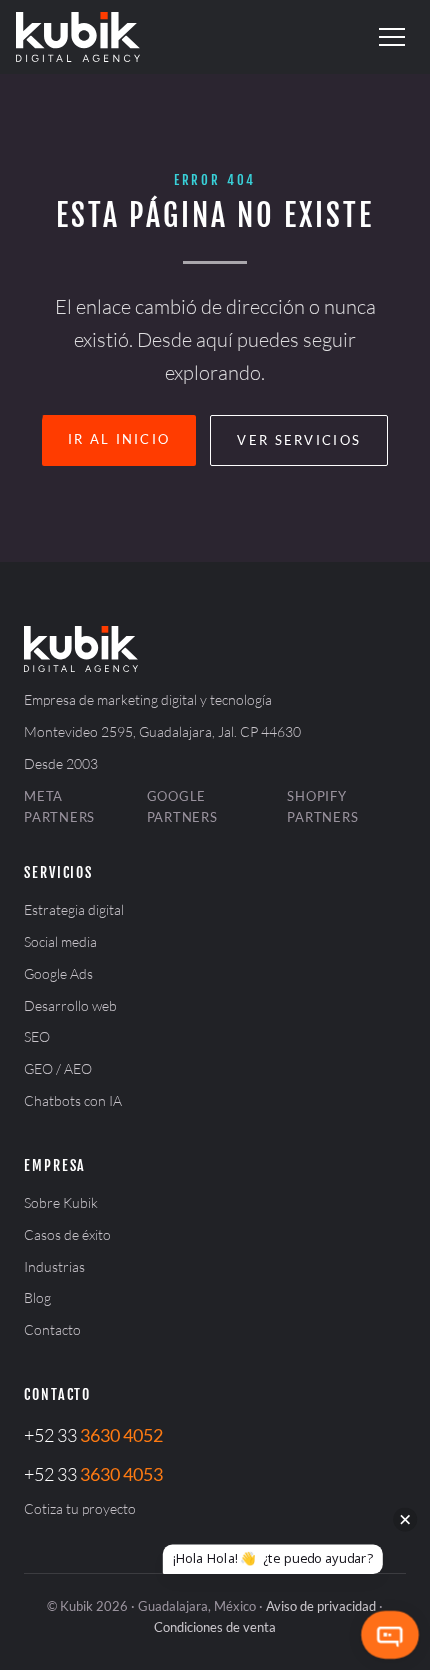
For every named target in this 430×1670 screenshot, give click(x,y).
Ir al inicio (119, 439)
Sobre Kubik (61, 1202)
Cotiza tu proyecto (80, 1508)
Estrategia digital (74, 909)
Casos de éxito (67, 1234)
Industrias (54, 1266)
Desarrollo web (70, 1005)
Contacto (52, 1329)
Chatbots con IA (73, 1100)
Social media (60, 941)
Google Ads (58, 973)
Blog (37, 1297)
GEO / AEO (58, 1068)
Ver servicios (299, 440)
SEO (37, 1036)
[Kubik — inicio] (78, 37)
